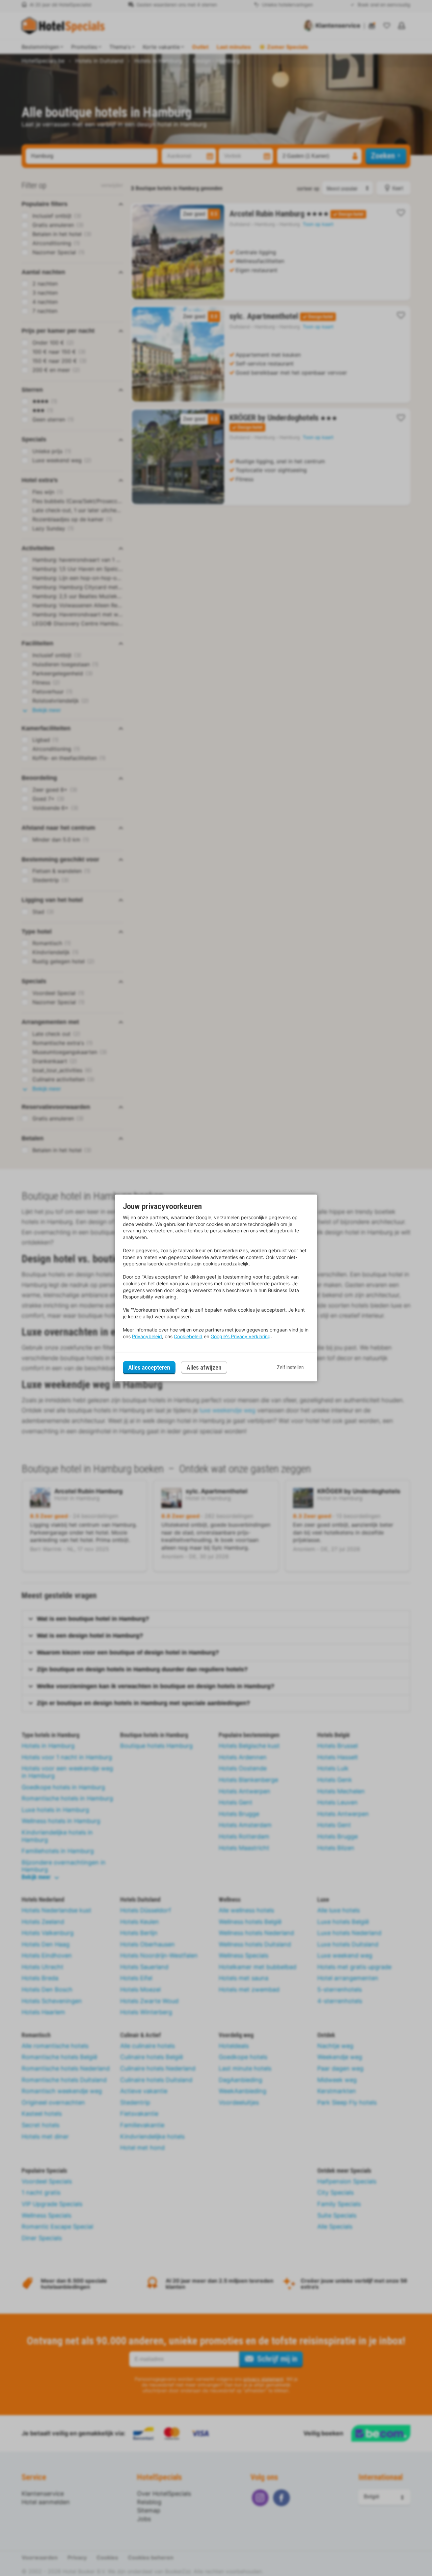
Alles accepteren (149, 1367)
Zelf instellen (290, 1367)
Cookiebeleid (188, 1336)
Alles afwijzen (204, 1367)
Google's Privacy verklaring (241, 1336)
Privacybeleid (147, 1336)
